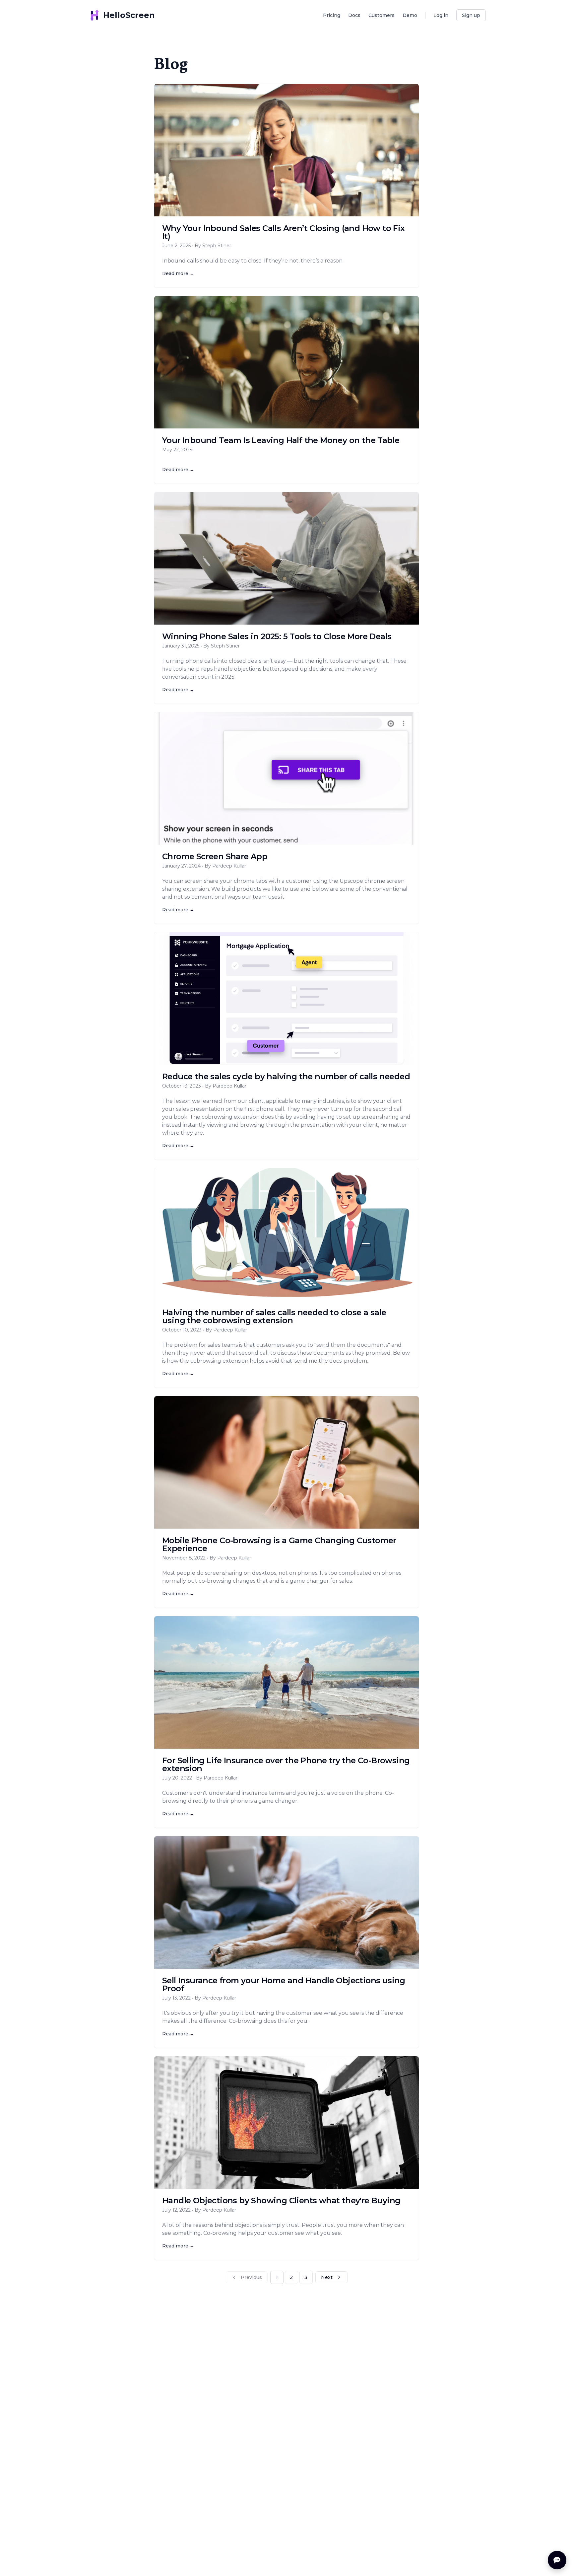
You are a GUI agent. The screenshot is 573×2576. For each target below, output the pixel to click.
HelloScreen (129, 15)
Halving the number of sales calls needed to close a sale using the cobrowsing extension (274, 1316)
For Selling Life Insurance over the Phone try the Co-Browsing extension (286, 1764)
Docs (354, 15)
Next (327, 2277)
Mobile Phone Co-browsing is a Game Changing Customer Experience (279, 1544)
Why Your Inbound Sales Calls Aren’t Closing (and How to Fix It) (284, 232)
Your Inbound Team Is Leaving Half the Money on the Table (281, 440)
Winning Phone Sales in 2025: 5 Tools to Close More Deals (277, 636)
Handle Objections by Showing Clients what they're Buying (281, 2200)
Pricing (332, 15)
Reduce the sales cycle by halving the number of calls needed (286, 1076)
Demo (410, 15)
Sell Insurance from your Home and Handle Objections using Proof (284, 1984)
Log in (441, 15)
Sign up (471, 15)
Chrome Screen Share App (215, 856)
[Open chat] (557, 2560)
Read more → (178, 273)
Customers (382, 15)
